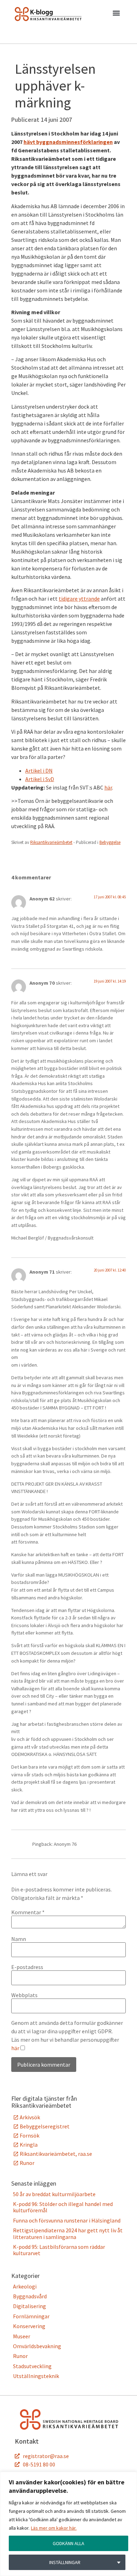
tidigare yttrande (79, 599)
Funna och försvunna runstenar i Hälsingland (67, 2220)
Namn (19, 1939)
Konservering (29, 2326)
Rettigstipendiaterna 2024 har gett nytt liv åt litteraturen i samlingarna (68, 2233)
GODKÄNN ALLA (68, 2543)
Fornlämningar (31, 2316)
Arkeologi (25, 2286)
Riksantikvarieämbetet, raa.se (56, 2154)
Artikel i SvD (40, 779)
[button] (116, 14)
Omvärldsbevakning (37, 2346)
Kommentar (28, 1912)
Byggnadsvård (30, 2296)
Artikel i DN (39, 771)
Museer (22, 2336)
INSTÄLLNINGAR (65, 2562)
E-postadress (27, 1967)
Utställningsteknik (36, 2376)
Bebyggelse (110, 842)
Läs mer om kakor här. (54, 2528)
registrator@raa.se (46, 2456)
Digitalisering (30, 2306)
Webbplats (24, 1995)
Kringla (29, 2145)
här (108, 787)
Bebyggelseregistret (45, 2126)
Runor (27, 2163)
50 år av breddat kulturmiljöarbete (54, 2194)
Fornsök (30, 2135)
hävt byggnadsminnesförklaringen (68, 142)
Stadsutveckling (32, 2366)
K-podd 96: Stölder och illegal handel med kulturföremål (63, 2207)
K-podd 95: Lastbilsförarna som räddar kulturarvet (59, 2250)
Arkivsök (30, 2117)
